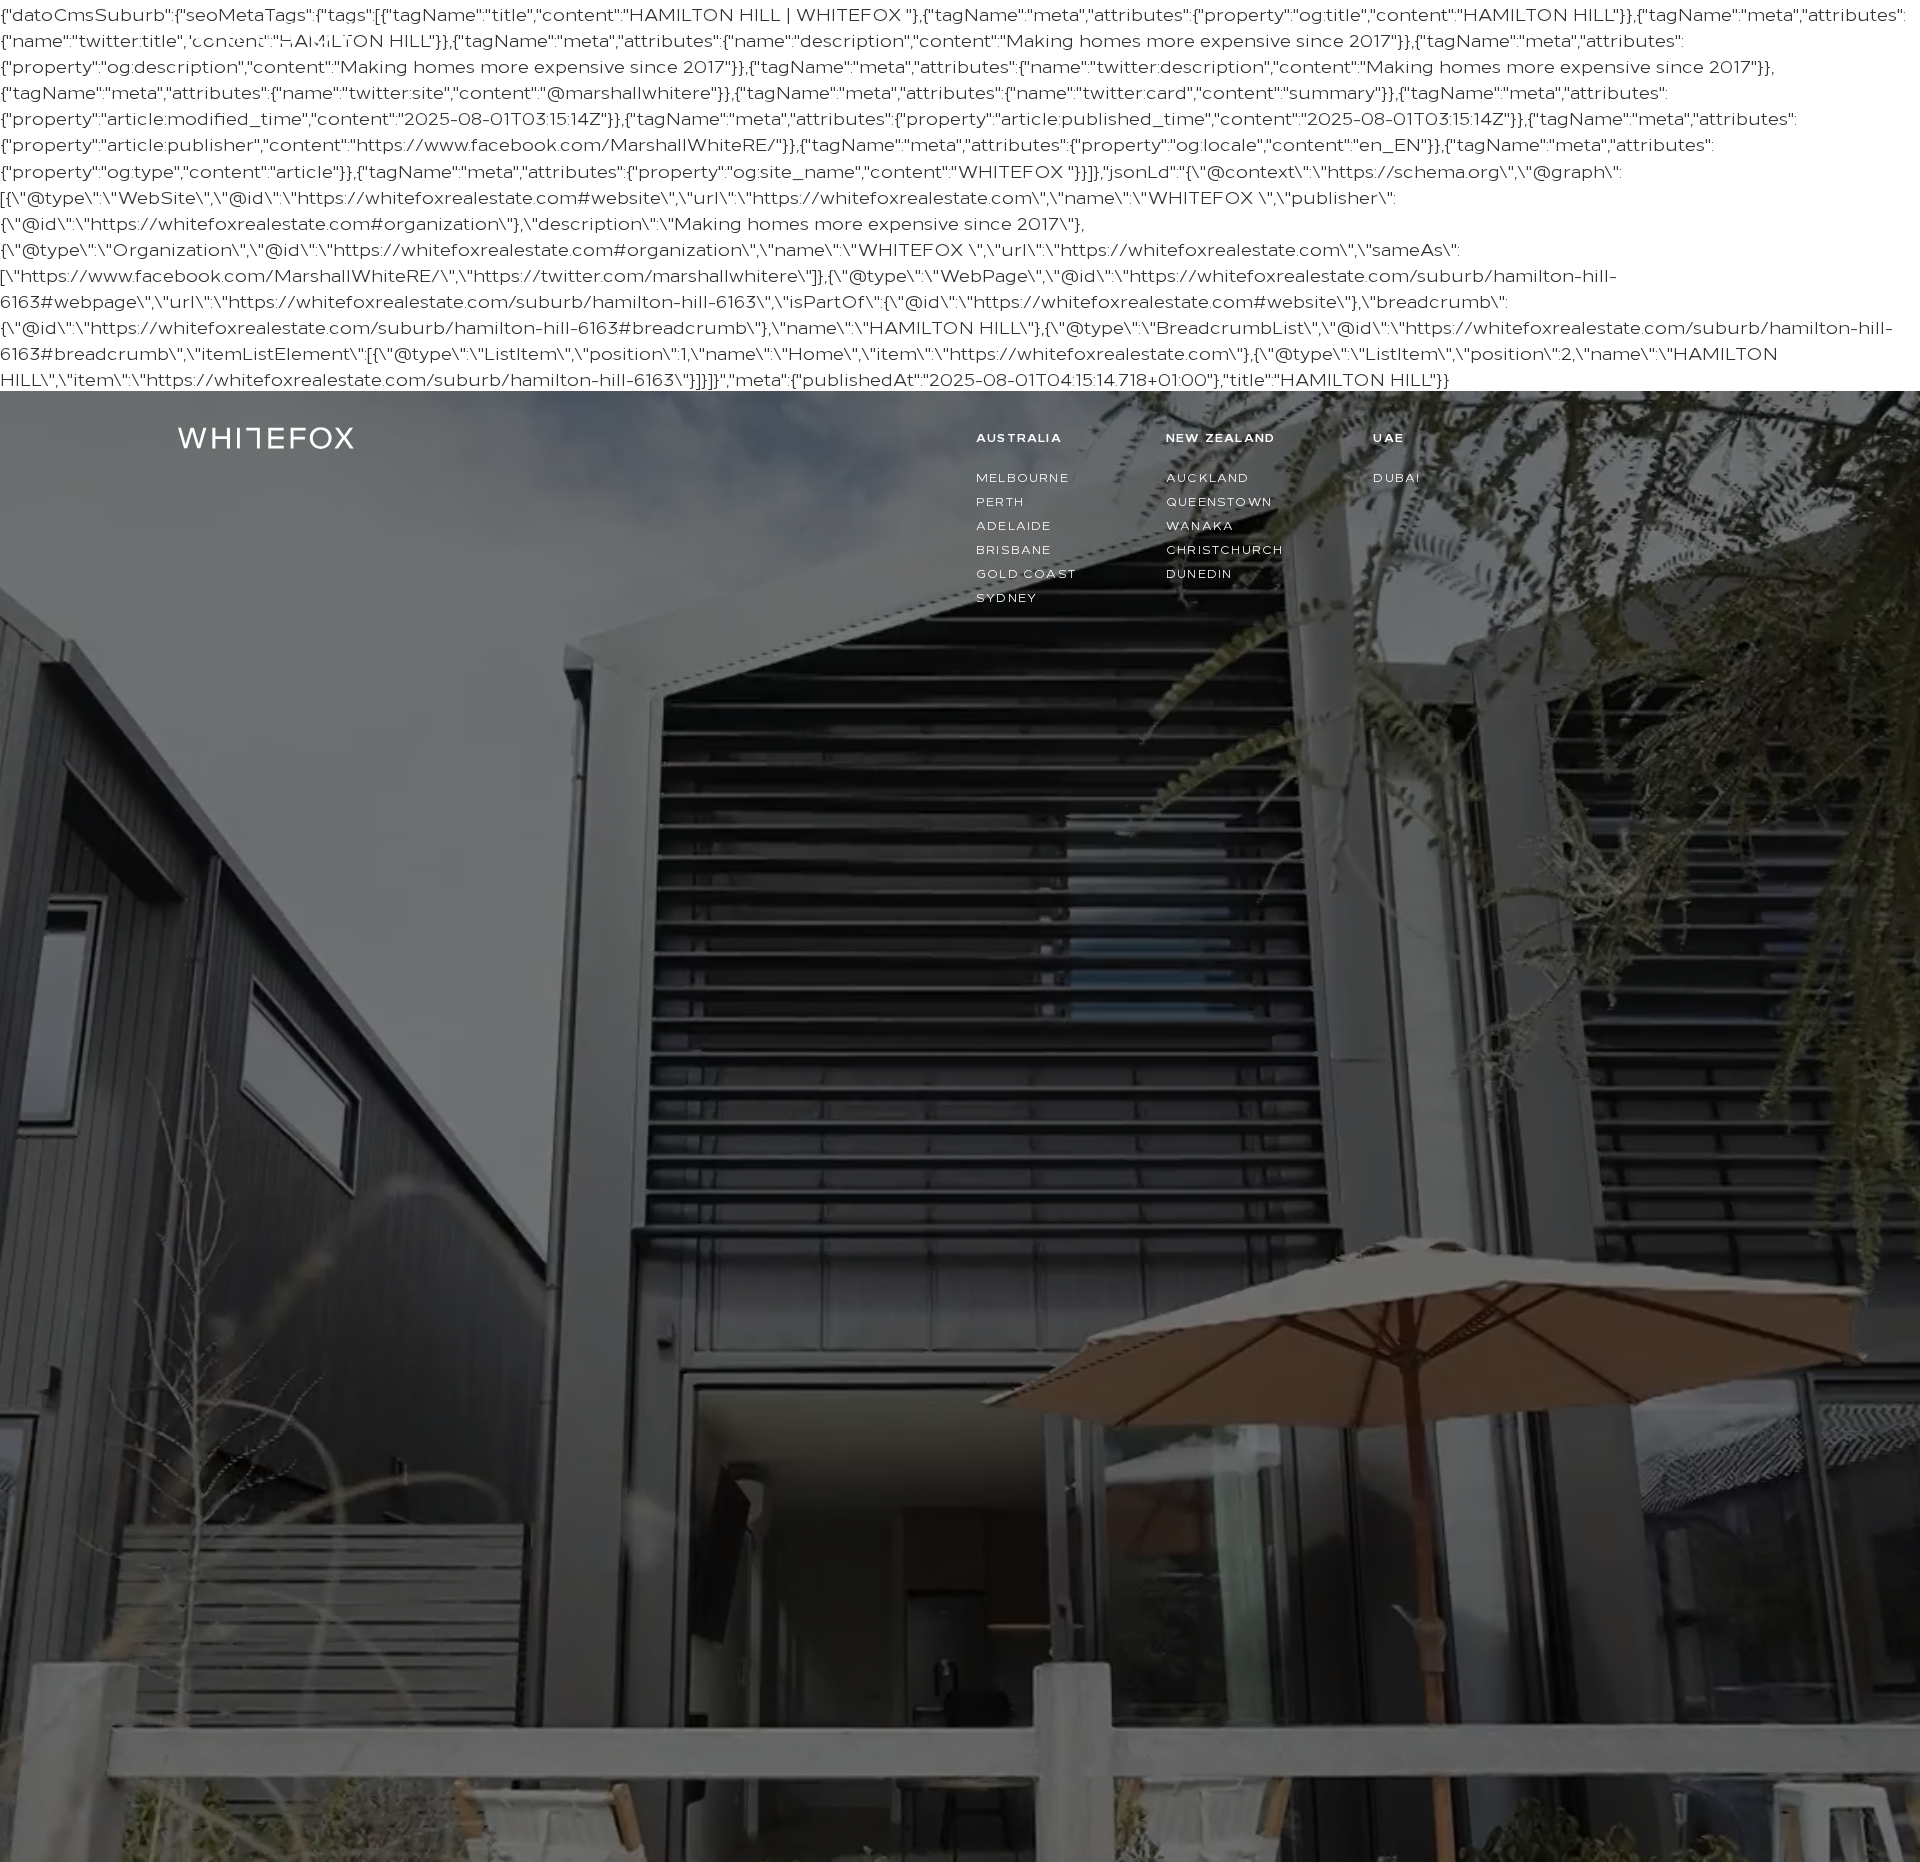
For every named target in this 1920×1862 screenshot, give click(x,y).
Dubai (1396, 476)
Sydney (1006, 596)
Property (1364, 29)
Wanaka (1200, 524)
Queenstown (1219, 500)
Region (1629, 29)
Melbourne (1022, 476)
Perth (1000, 500)
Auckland (1208, 476)
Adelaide (1014, 524)
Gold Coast (1026, 572)
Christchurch (1224, 548)
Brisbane (1014, 548)
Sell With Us (1514, 29)
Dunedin (1199, 572)
